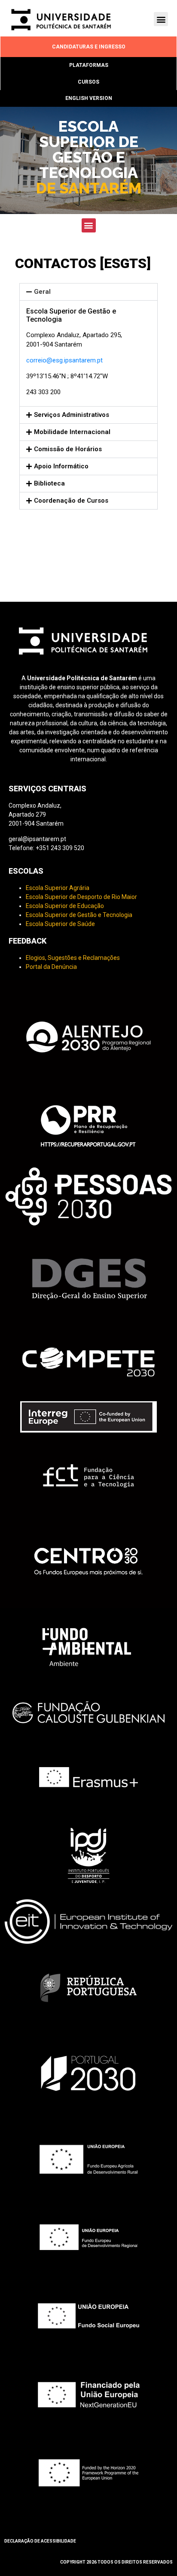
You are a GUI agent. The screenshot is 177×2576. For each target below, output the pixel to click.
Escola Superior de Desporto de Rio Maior (81, 897)
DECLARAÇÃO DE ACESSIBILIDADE (40, 2541)
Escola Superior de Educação (65, 906)
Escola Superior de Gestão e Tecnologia (79, 915)
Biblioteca (49, 483)
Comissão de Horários (68, 449)
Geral (42, 292)
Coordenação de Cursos (71, 501)
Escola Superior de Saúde (60, 924)
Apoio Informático (61, 466)
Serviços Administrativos (72, 415)
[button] (161, 19)
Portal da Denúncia (51, 967)
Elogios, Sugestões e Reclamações (73, 958)
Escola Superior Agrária (58, 888)
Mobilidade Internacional (72, 432)
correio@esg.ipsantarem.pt (64, 360)
